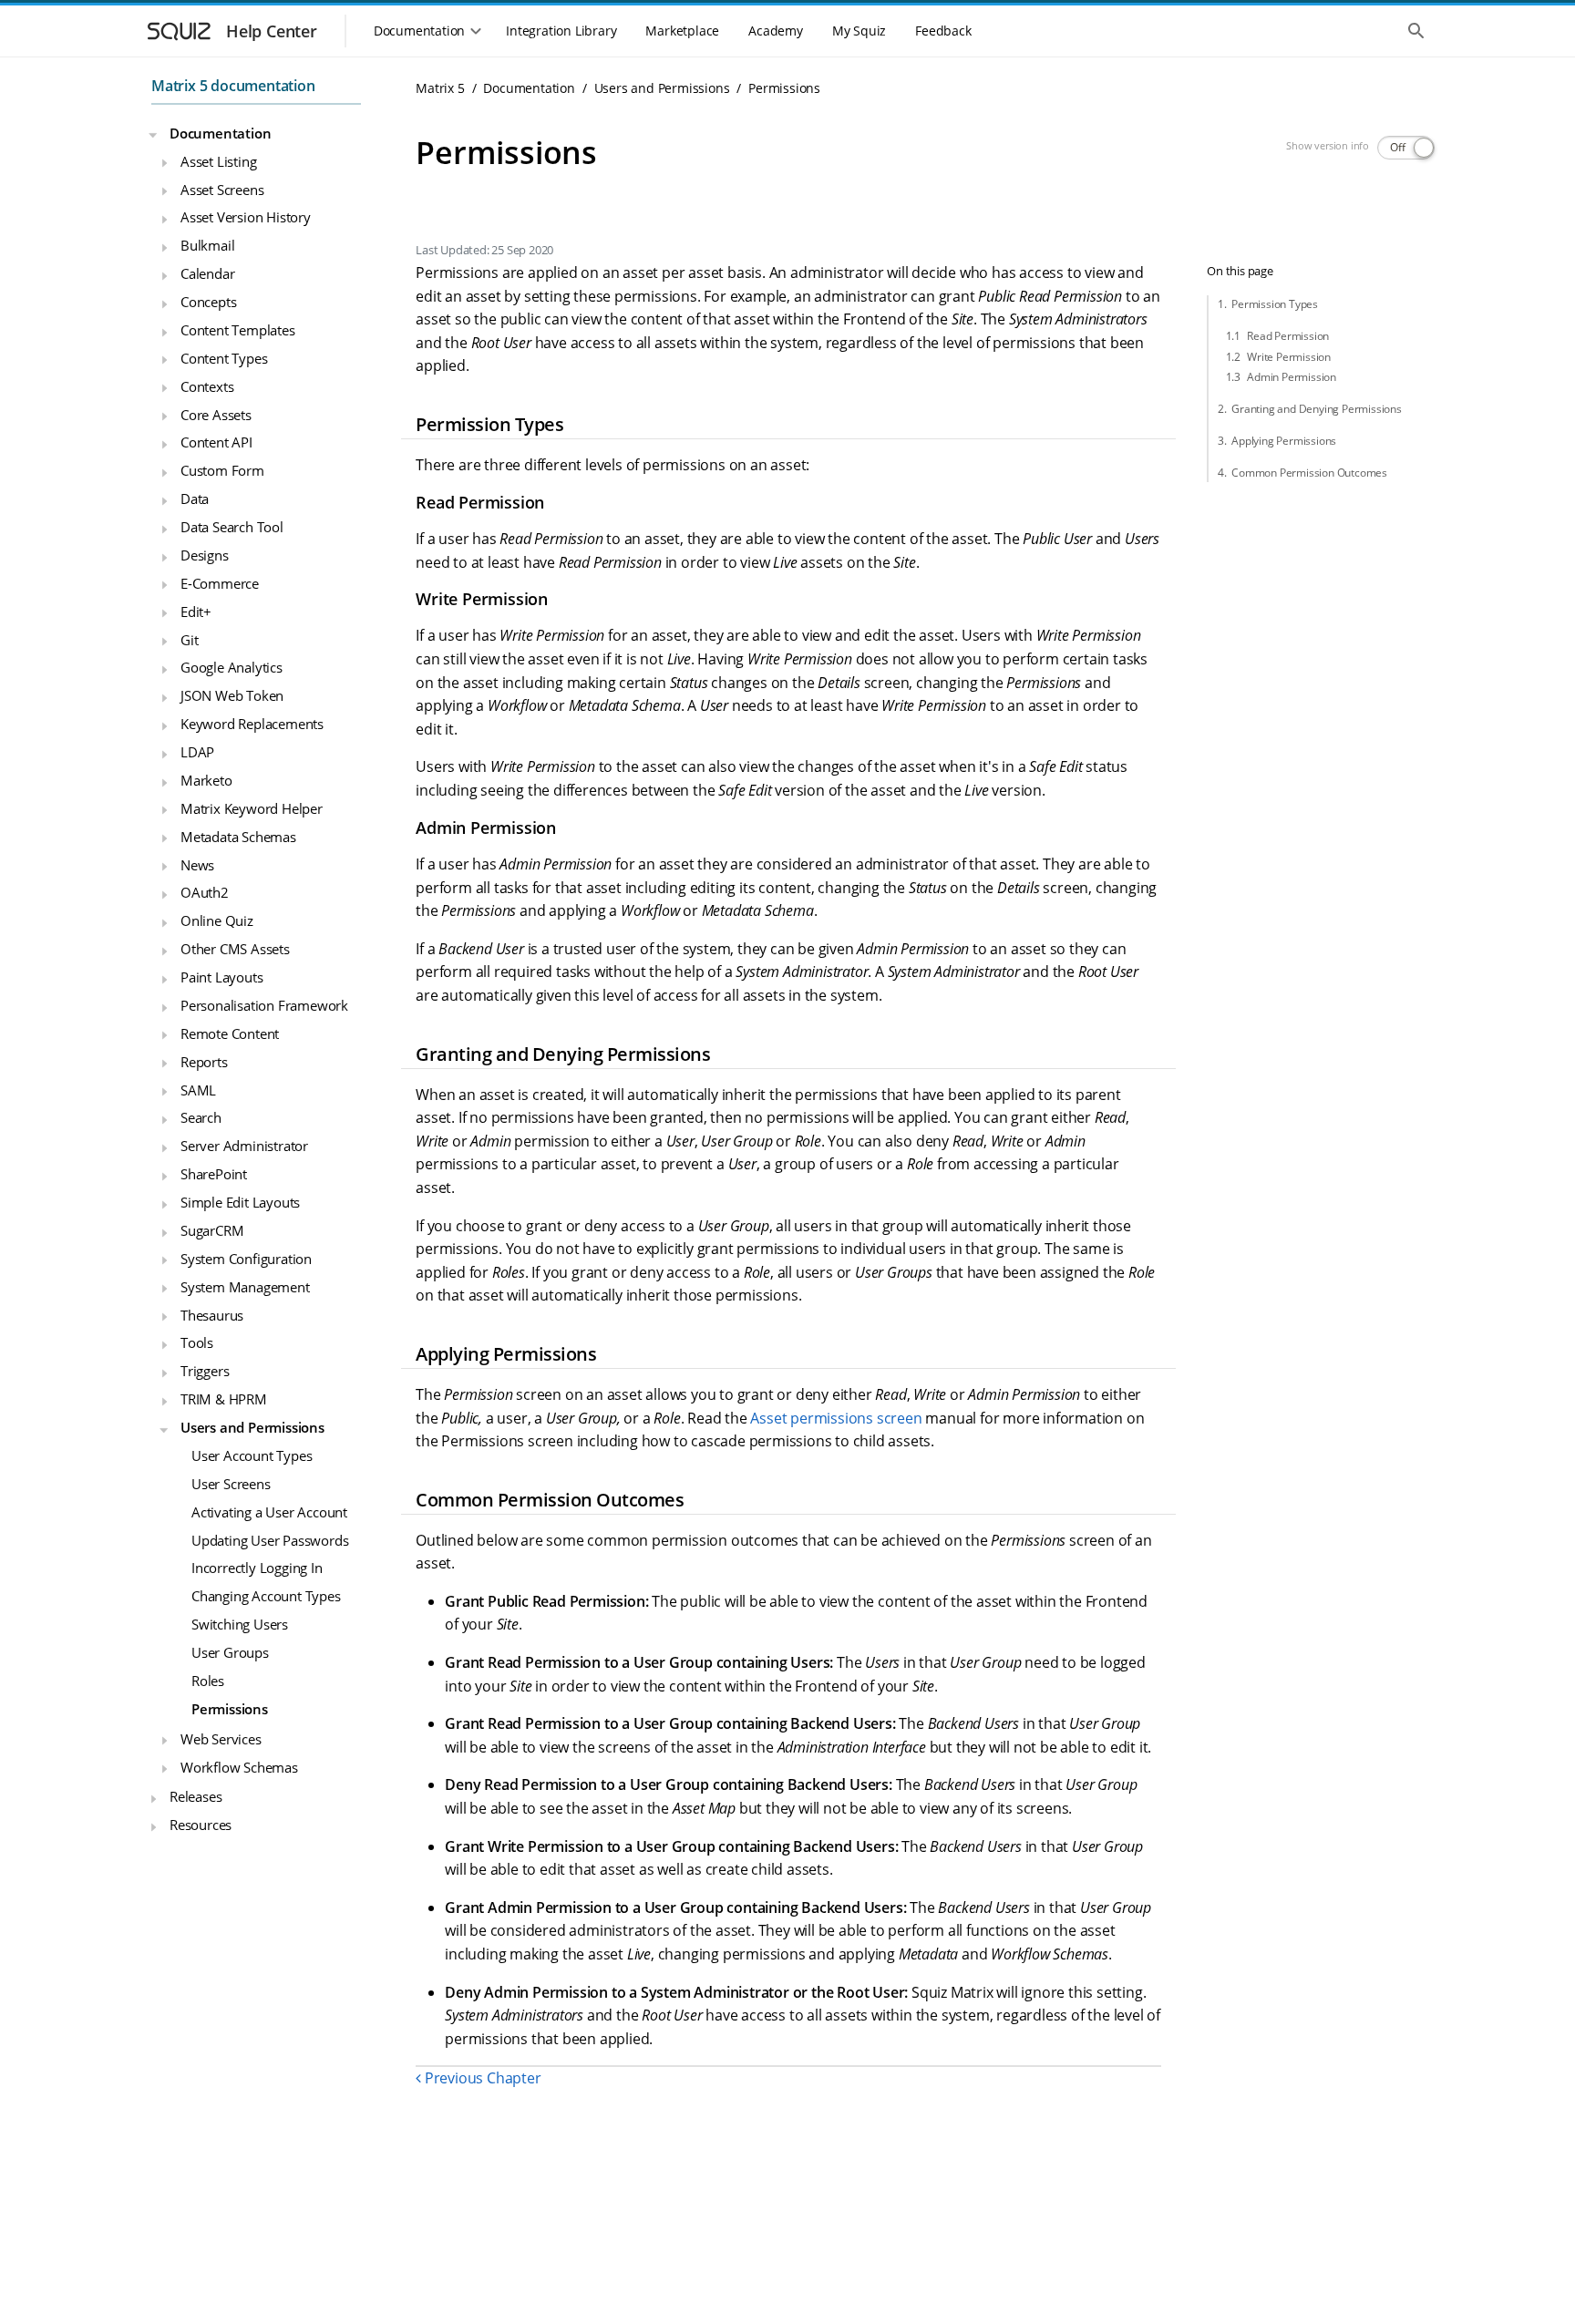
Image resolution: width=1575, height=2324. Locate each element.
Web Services (221, 1738)
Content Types (224, 358)
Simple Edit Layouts (240, 1202)
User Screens (231, 1484)
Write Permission (1289, 357)
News (197, 864)
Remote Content (230, 1033)
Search (201, 1117)
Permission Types (1275, 304)
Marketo (206, 780)
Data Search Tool (232, 527)
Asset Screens (222, 189)
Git (189, 639)
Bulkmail (207, 245)
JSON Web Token (232, 695)
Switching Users (240, 1624)
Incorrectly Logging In (257, 1568)
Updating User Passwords (270, 1539)
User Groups (230, 1652)
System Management (245, 1286)
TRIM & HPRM (224, 1399)
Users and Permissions (252, 1427)
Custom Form (222, 470)
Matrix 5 (440, 88)
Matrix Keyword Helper (252, 808)
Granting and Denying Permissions (1317, 409)
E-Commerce (220, 583)
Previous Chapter (481, 2078)
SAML (198, 1089)
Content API (216, 442)
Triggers (205, 1371)
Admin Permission (1292, 377)
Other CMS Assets (235, 949)
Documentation (220, 133)
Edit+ (196, 611)
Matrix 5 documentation (233, 86)
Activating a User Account (269, 1511)
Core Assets (216, 414)
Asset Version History (246, 217)
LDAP (197, 752)
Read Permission (1288, 336)
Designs (205, 555)
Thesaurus (212, 1314)
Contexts (207, 386)
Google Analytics (232, 667)
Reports (204, 1061)
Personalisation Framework (264, 1005)
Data (195, 499)
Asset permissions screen (836, 1418)
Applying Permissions (1284, 441)
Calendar (207, 273)
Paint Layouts (221, 977)
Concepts (208, 302)
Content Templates (238, 330)
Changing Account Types (266, 1596)
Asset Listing (218, 160)
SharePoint (214, 1174)
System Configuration (246, 1259)
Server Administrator (244, 1146)
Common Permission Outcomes (1309, 473)
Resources (201, 1825)
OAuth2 (205, 892)
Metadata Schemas (238, 836)
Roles (208, 1681)
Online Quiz (217, 920)
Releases (196, 1796)
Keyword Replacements (252, 724)
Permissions (230, 1709)
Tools (197, 1342)
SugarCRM (212, 1230)
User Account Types (252, 1455)
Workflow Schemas (239, 1766)
